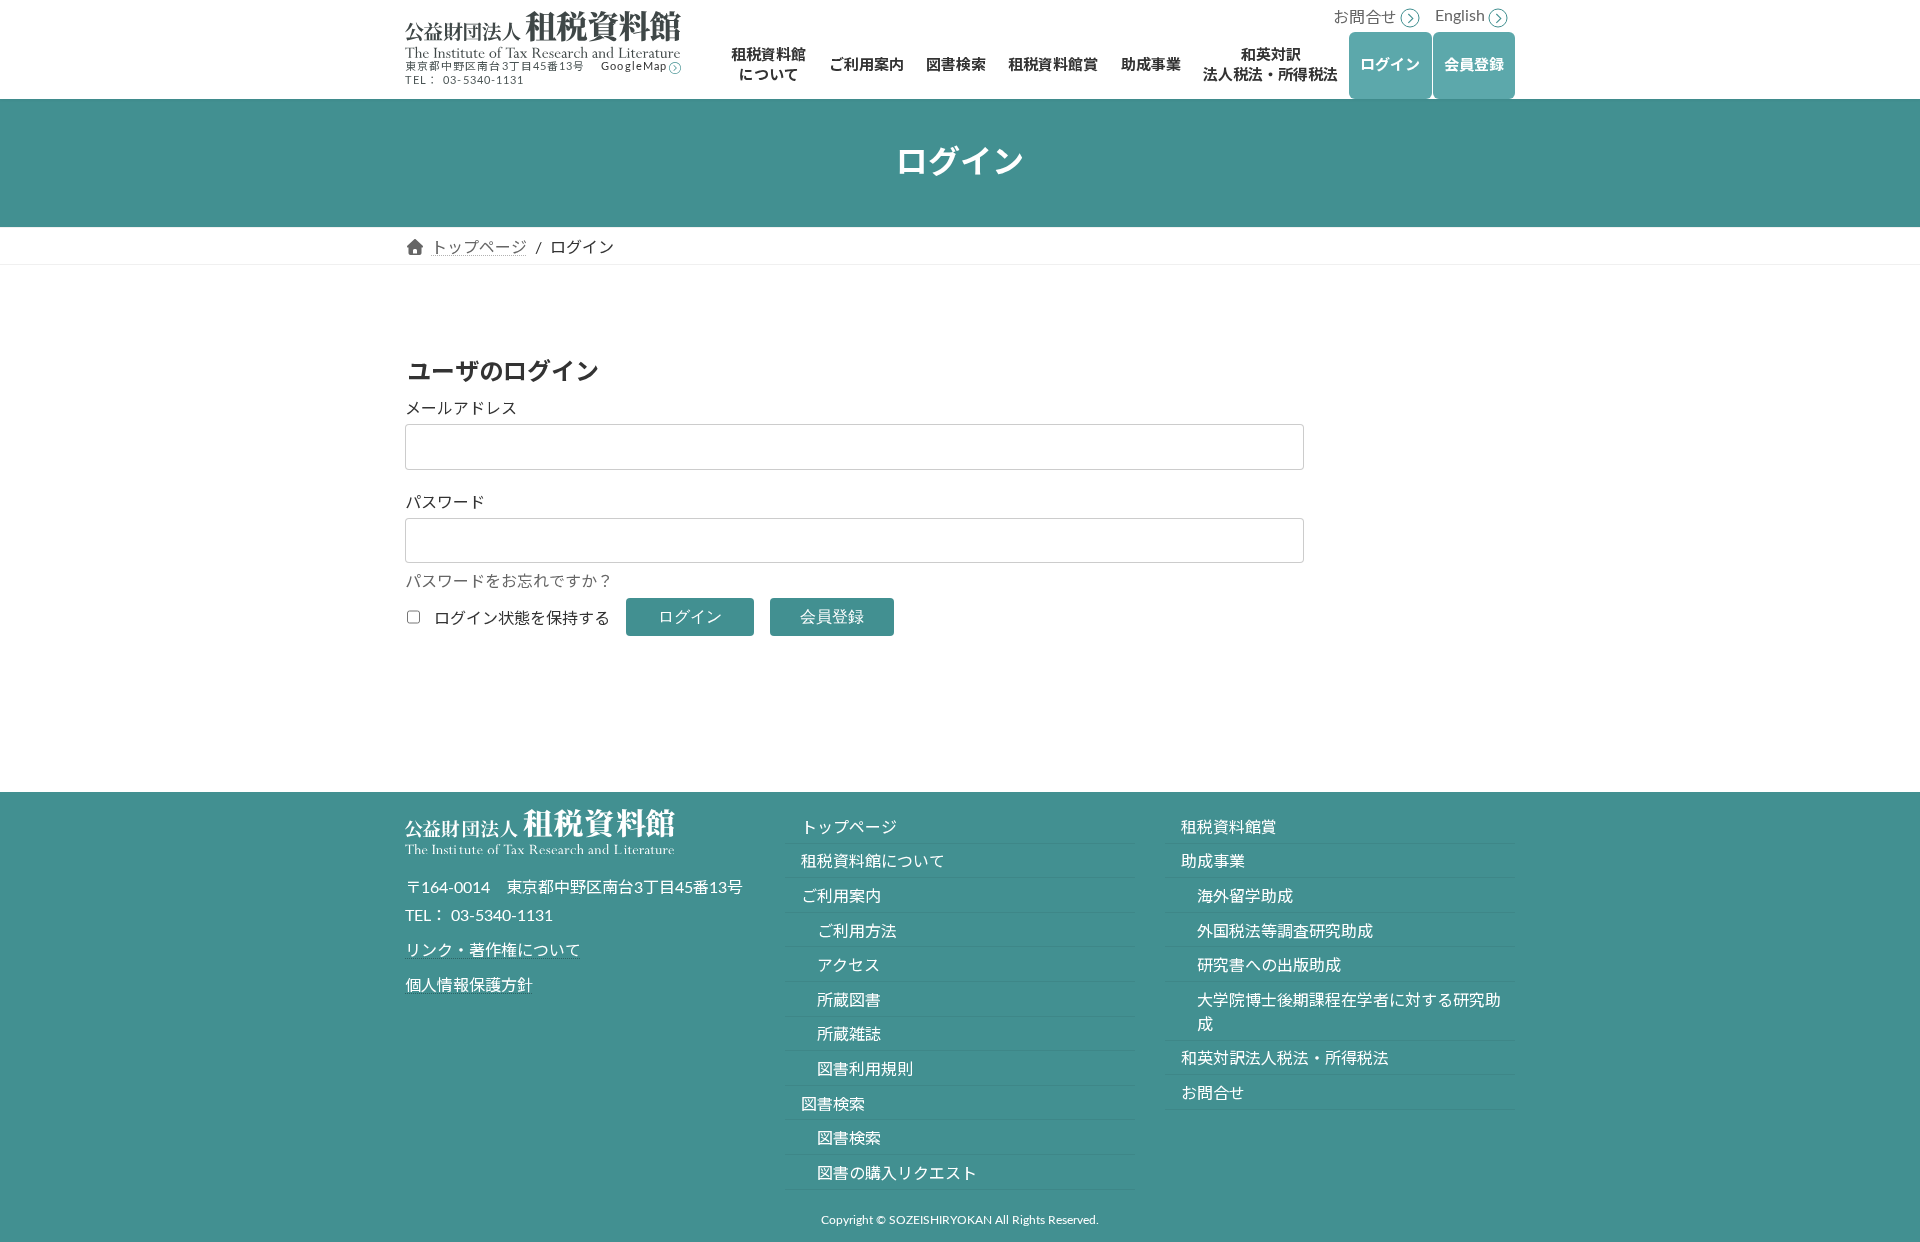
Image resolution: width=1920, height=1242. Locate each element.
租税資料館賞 (1229, 828)
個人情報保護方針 (469, 986)
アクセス (848, 966)
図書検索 (833, 1105)
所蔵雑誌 (849, 1036)
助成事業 (1213, 863)
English (1460, 16)
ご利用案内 (841, 897)
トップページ (849, 828)
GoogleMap (634, 66)
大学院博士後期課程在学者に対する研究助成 (1349, 1013)
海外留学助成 (1245, 897)
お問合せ (1365, 18)
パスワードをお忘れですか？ (509, 582)
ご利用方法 (857, 932)
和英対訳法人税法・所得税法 (1285, 1060)
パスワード (445, 503)
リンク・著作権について (493, 951)
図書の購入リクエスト (897, 1174)
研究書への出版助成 (1269, 966)
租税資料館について (873, 863)
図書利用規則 (865, 1070)
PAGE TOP (1858, 1186)
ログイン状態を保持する (522, 619)
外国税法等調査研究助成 (1285, 932)
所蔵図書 (849, 1001)
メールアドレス (461, 409)
